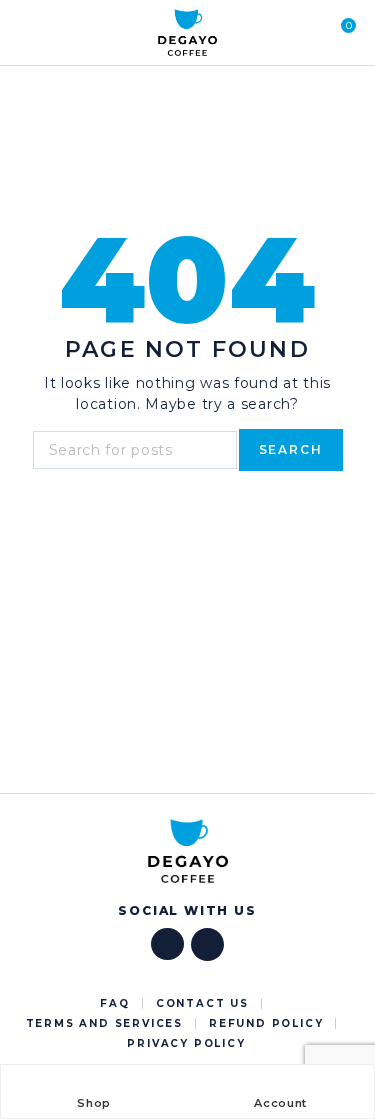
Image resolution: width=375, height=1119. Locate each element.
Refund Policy (266, 1023)
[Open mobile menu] (29, 33)
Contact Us (202, 1003)
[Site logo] (188, 33)
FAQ (114, 1003)
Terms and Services (104, 1023)
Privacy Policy (186, 1043)
